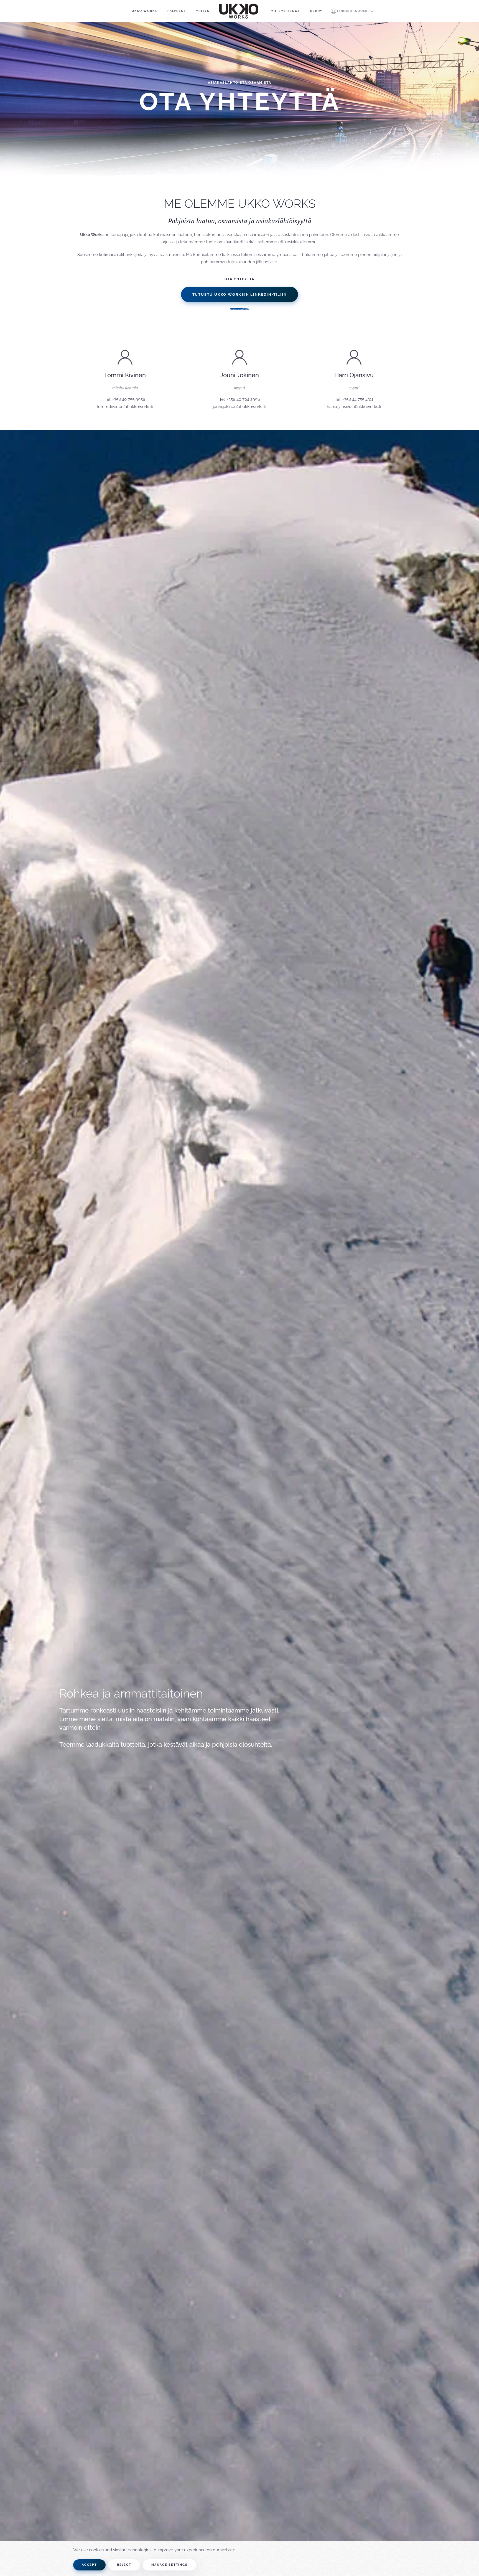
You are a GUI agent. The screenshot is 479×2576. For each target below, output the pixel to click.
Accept (89, 2565)
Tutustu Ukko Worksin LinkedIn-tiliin (240, 294)
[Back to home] (239, 11)
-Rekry (315, 11)
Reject (124, 2565)
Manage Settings (170, 2565)
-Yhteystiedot (285, 11)
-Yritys (202, 11)
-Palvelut (176, 11)
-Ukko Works (143, 11)
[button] (352, 11)
